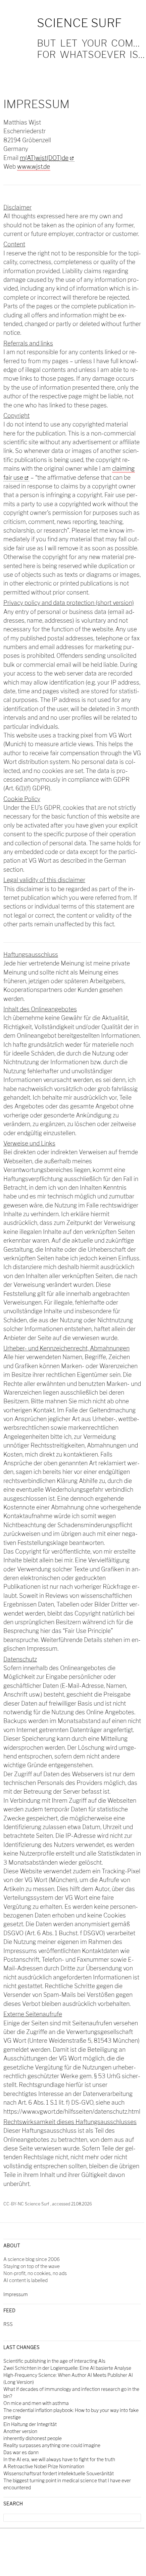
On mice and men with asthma (36, 2403)
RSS (8, 2324)
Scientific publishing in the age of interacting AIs (54, 2361)
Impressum (16, 2294)
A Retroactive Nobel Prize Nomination (44, 2466)
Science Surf (79, 23)
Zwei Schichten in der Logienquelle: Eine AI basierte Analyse (67, 2368)
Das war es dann (21, 2452)
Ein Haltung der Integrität (30, 2424)
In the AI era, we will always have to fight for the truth (59, 2459)
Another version (20, 2431)
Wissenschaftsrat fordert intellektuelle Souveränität (59, 2473)
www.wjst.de (34, 167)
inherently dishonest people (33, 2438)
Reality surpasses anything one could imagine (52, 2445)
